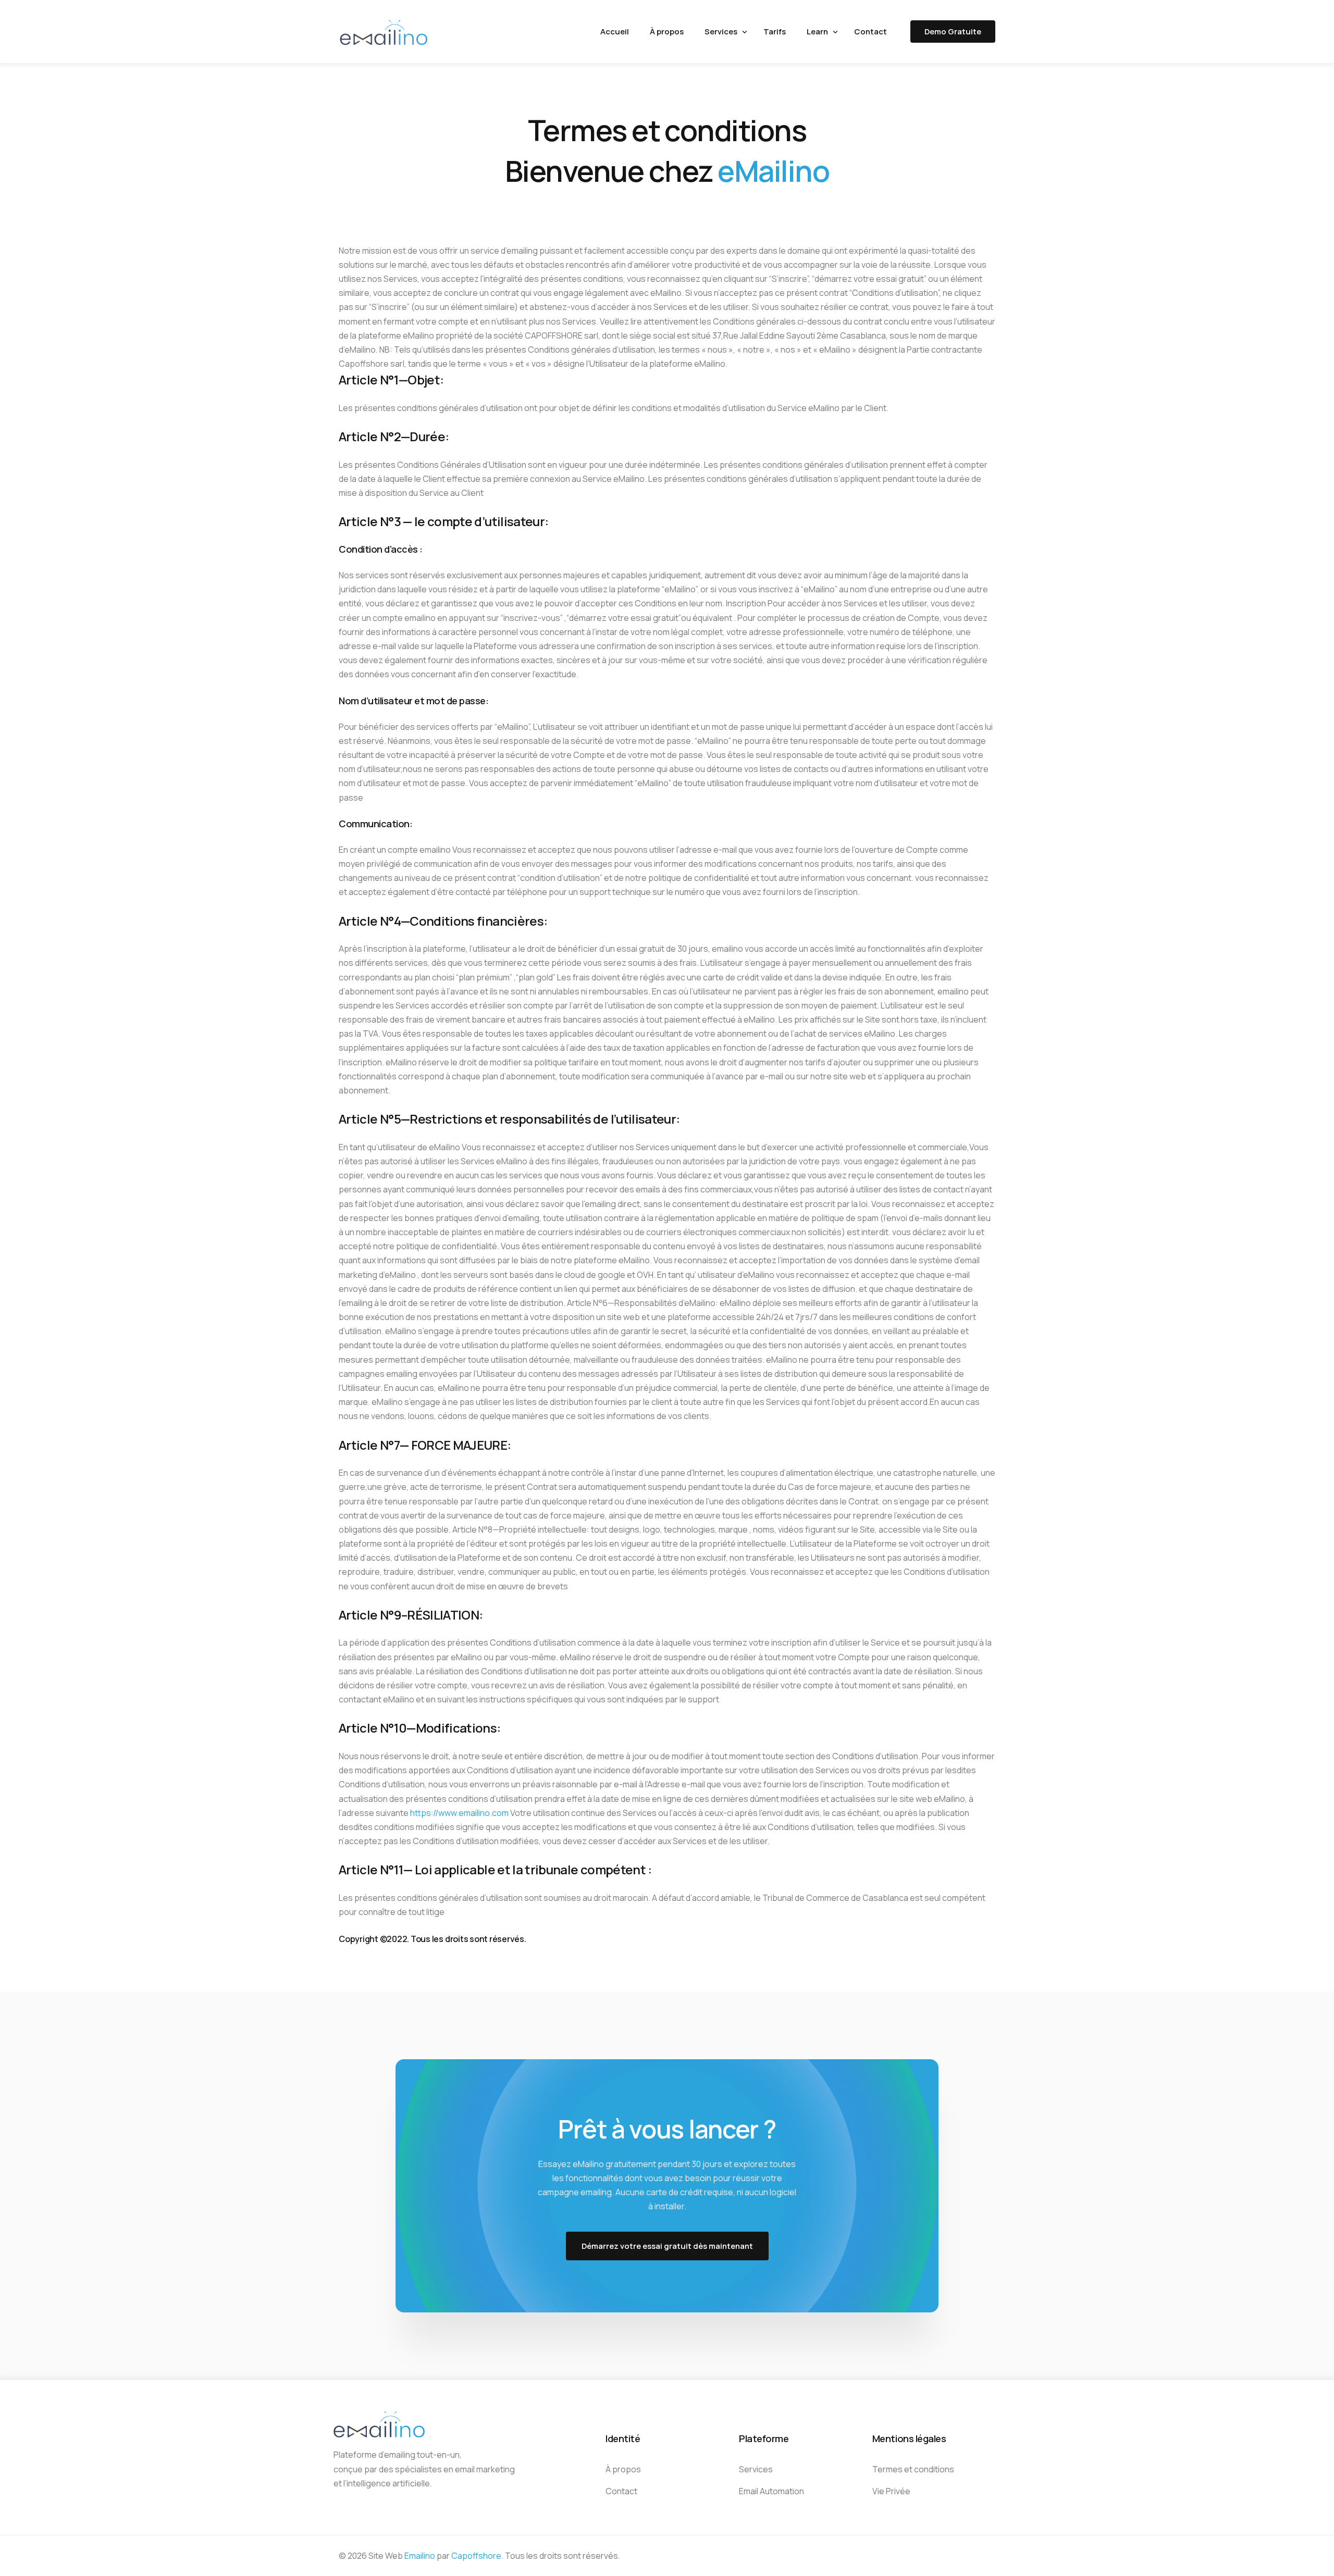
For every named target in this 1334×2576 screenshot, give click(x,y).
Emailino (420, 2556)
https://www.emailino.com (459, 1813)
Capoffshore (476, 2556)
